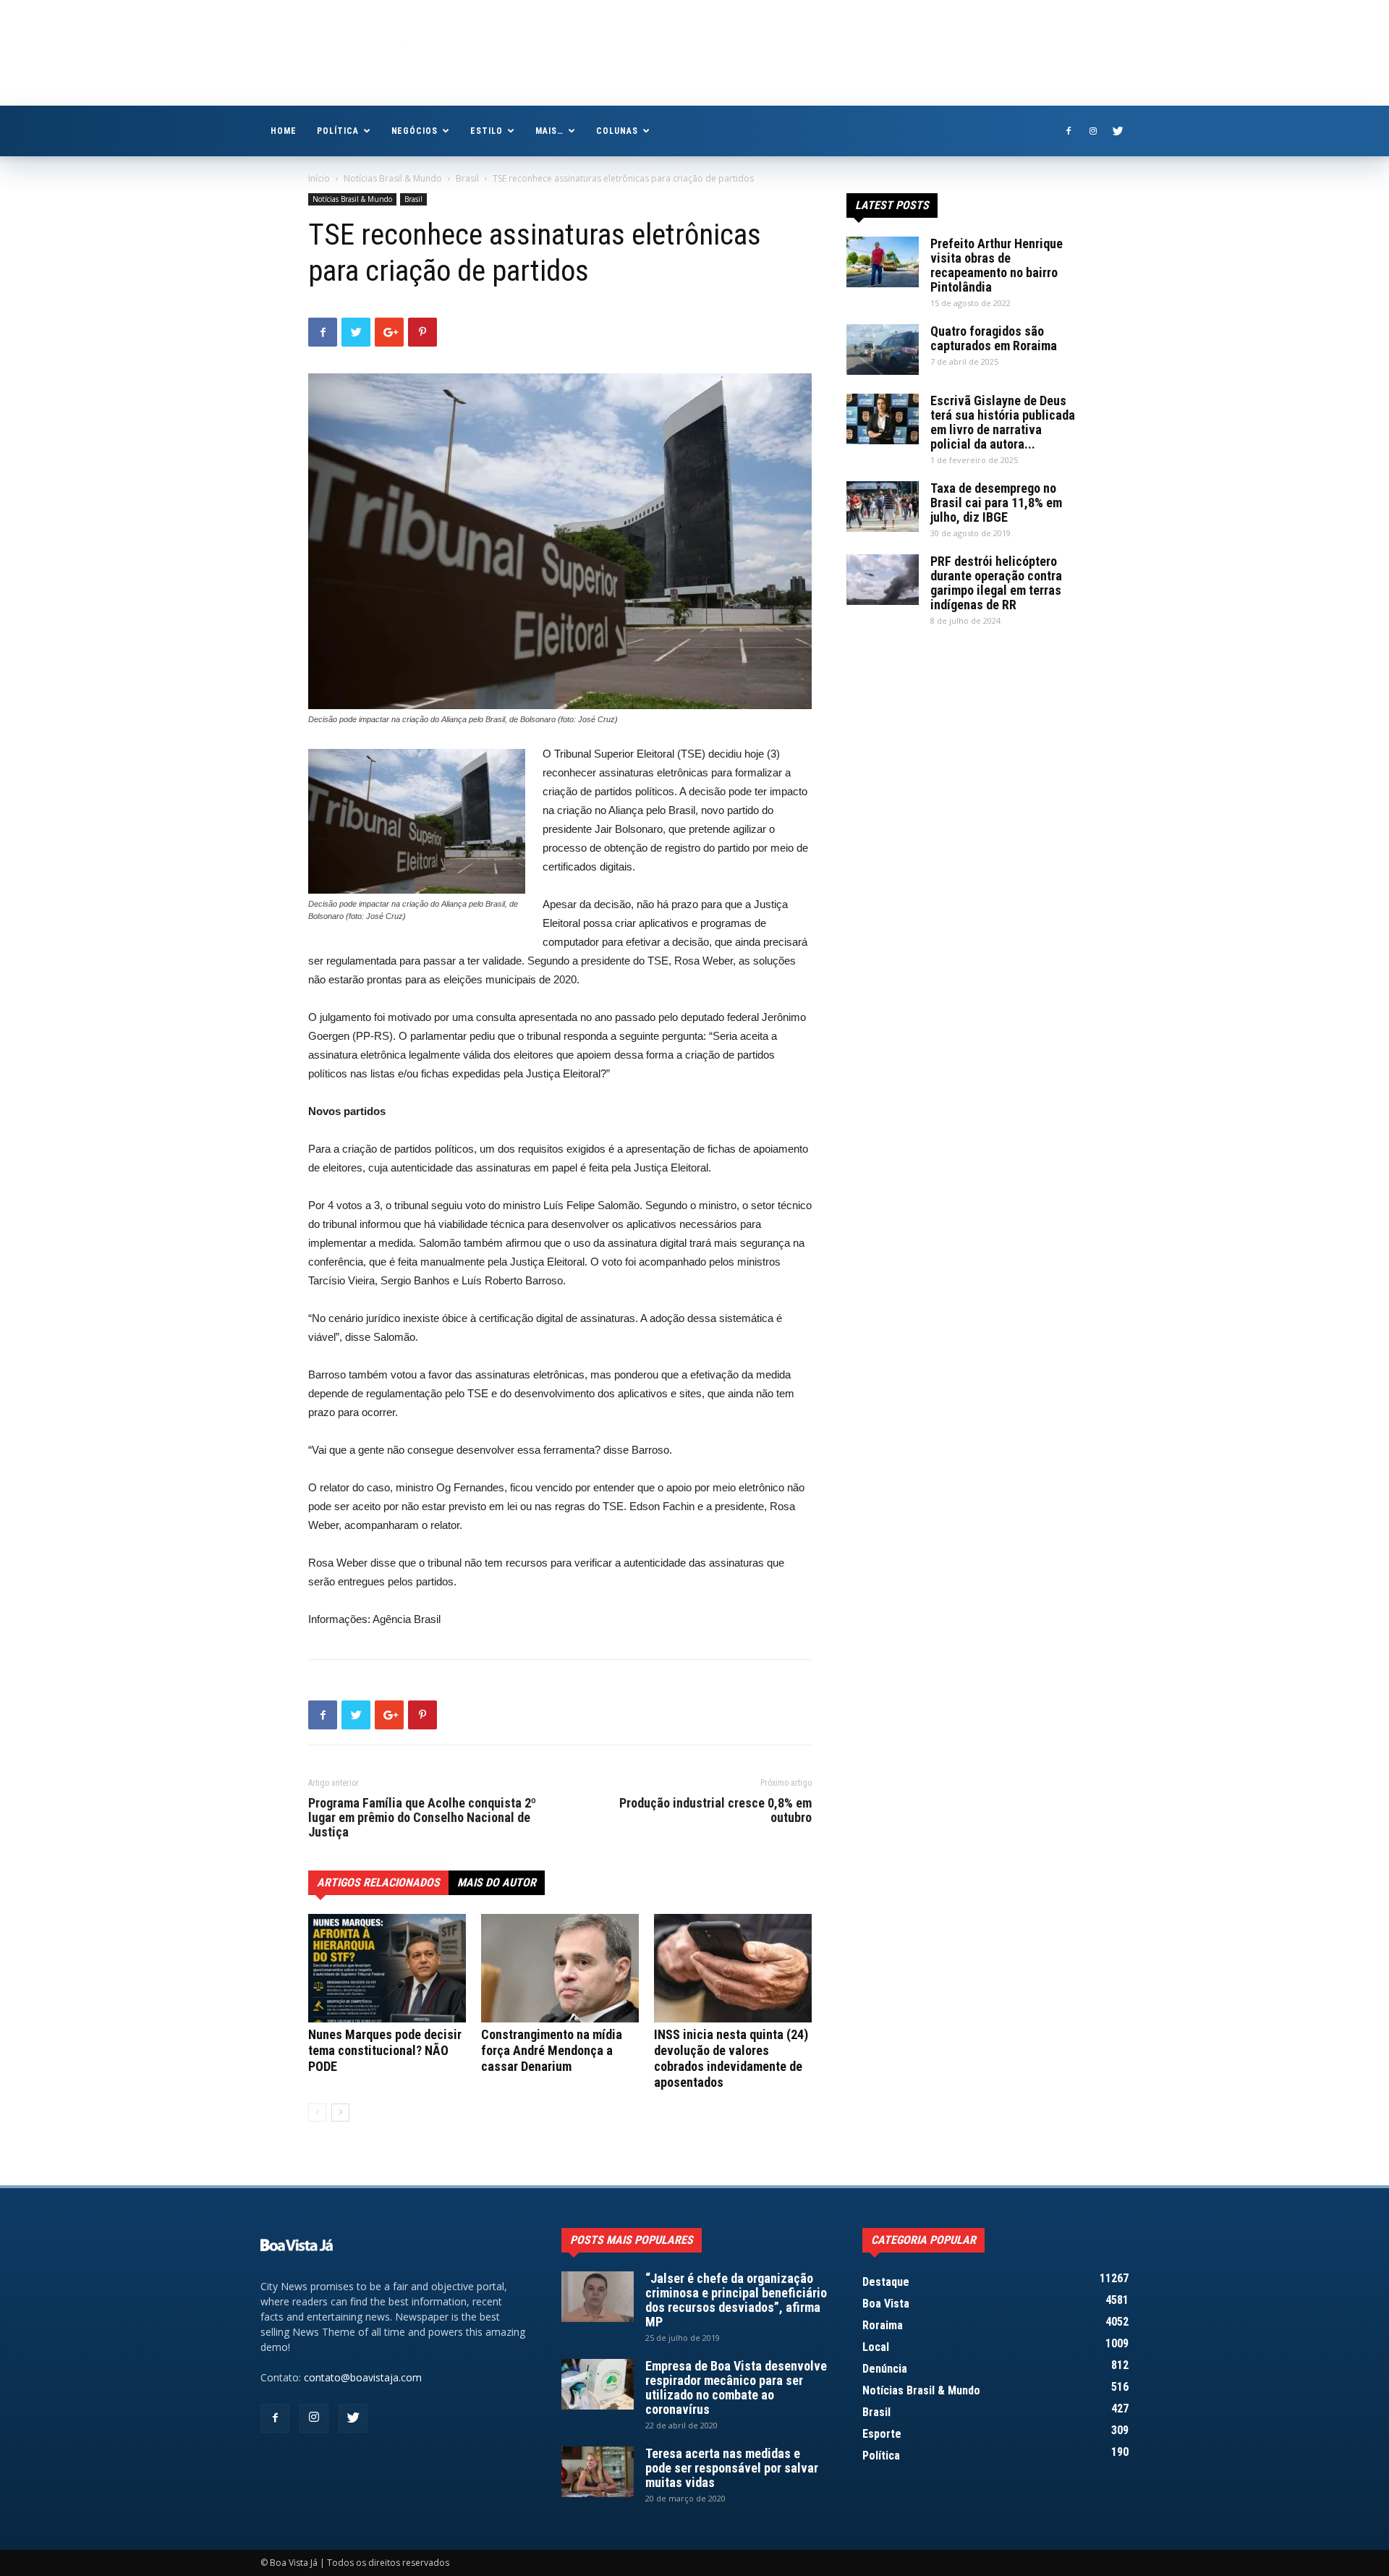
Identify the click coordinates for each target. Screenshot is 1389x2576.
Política (338, 131)
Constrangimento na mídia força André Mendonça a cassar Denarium (552, 2050)
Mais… (549, 131)
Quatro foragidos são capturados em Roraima (994, 338)
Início (319, 178)
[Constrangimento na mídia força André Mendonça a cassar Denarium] (560, 1968)
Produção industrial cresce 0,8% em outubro (715, 1810)
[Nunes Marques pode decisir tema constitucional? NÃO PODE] (387, 1968)
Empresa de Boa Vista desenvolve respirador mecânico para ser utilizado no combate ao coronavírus (736, 2388)
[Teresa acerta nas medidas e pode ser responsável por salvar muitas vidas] (598, 2472)
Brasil (467, 178)
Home (284, 131)
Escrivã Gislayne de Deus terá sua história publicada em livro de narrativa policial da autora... (1003, 422)
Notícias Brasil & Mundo (393, 178)
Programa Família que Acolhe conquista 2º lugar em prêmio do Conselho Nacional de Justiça (422, 1818)
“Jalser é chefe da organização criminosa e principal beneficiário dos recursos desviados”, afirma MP (736, 2300)
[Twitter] (1118, 131)
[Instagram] (1093, 131)
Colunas (617, 131)
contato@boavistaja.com (363, 2377)
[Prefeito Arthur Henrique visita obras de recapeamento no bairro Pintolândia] (883, 262)
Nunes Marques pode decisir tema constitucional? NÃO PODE (385, 2050)
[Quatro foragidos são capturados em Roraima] (883, 349)
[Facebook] (1069, 131)
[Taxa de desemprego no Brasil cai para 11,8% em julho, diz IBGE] (883, 507)
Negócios (415, 131)
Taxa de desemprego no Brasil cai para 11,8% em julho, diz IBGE (996, 503)
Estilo (487, 131)
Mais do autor (497, 1882)
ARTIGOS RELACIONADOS (378, 1882)
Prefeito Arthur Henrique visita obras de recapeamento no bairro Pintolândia (997, 265)
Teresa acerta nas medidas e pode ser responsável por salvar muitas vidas (732, 2468)
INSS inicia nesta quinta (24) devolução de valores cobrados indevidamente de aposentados (731, 2058)
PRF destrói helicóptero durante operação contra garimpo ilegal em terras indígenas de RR (996, 583)
